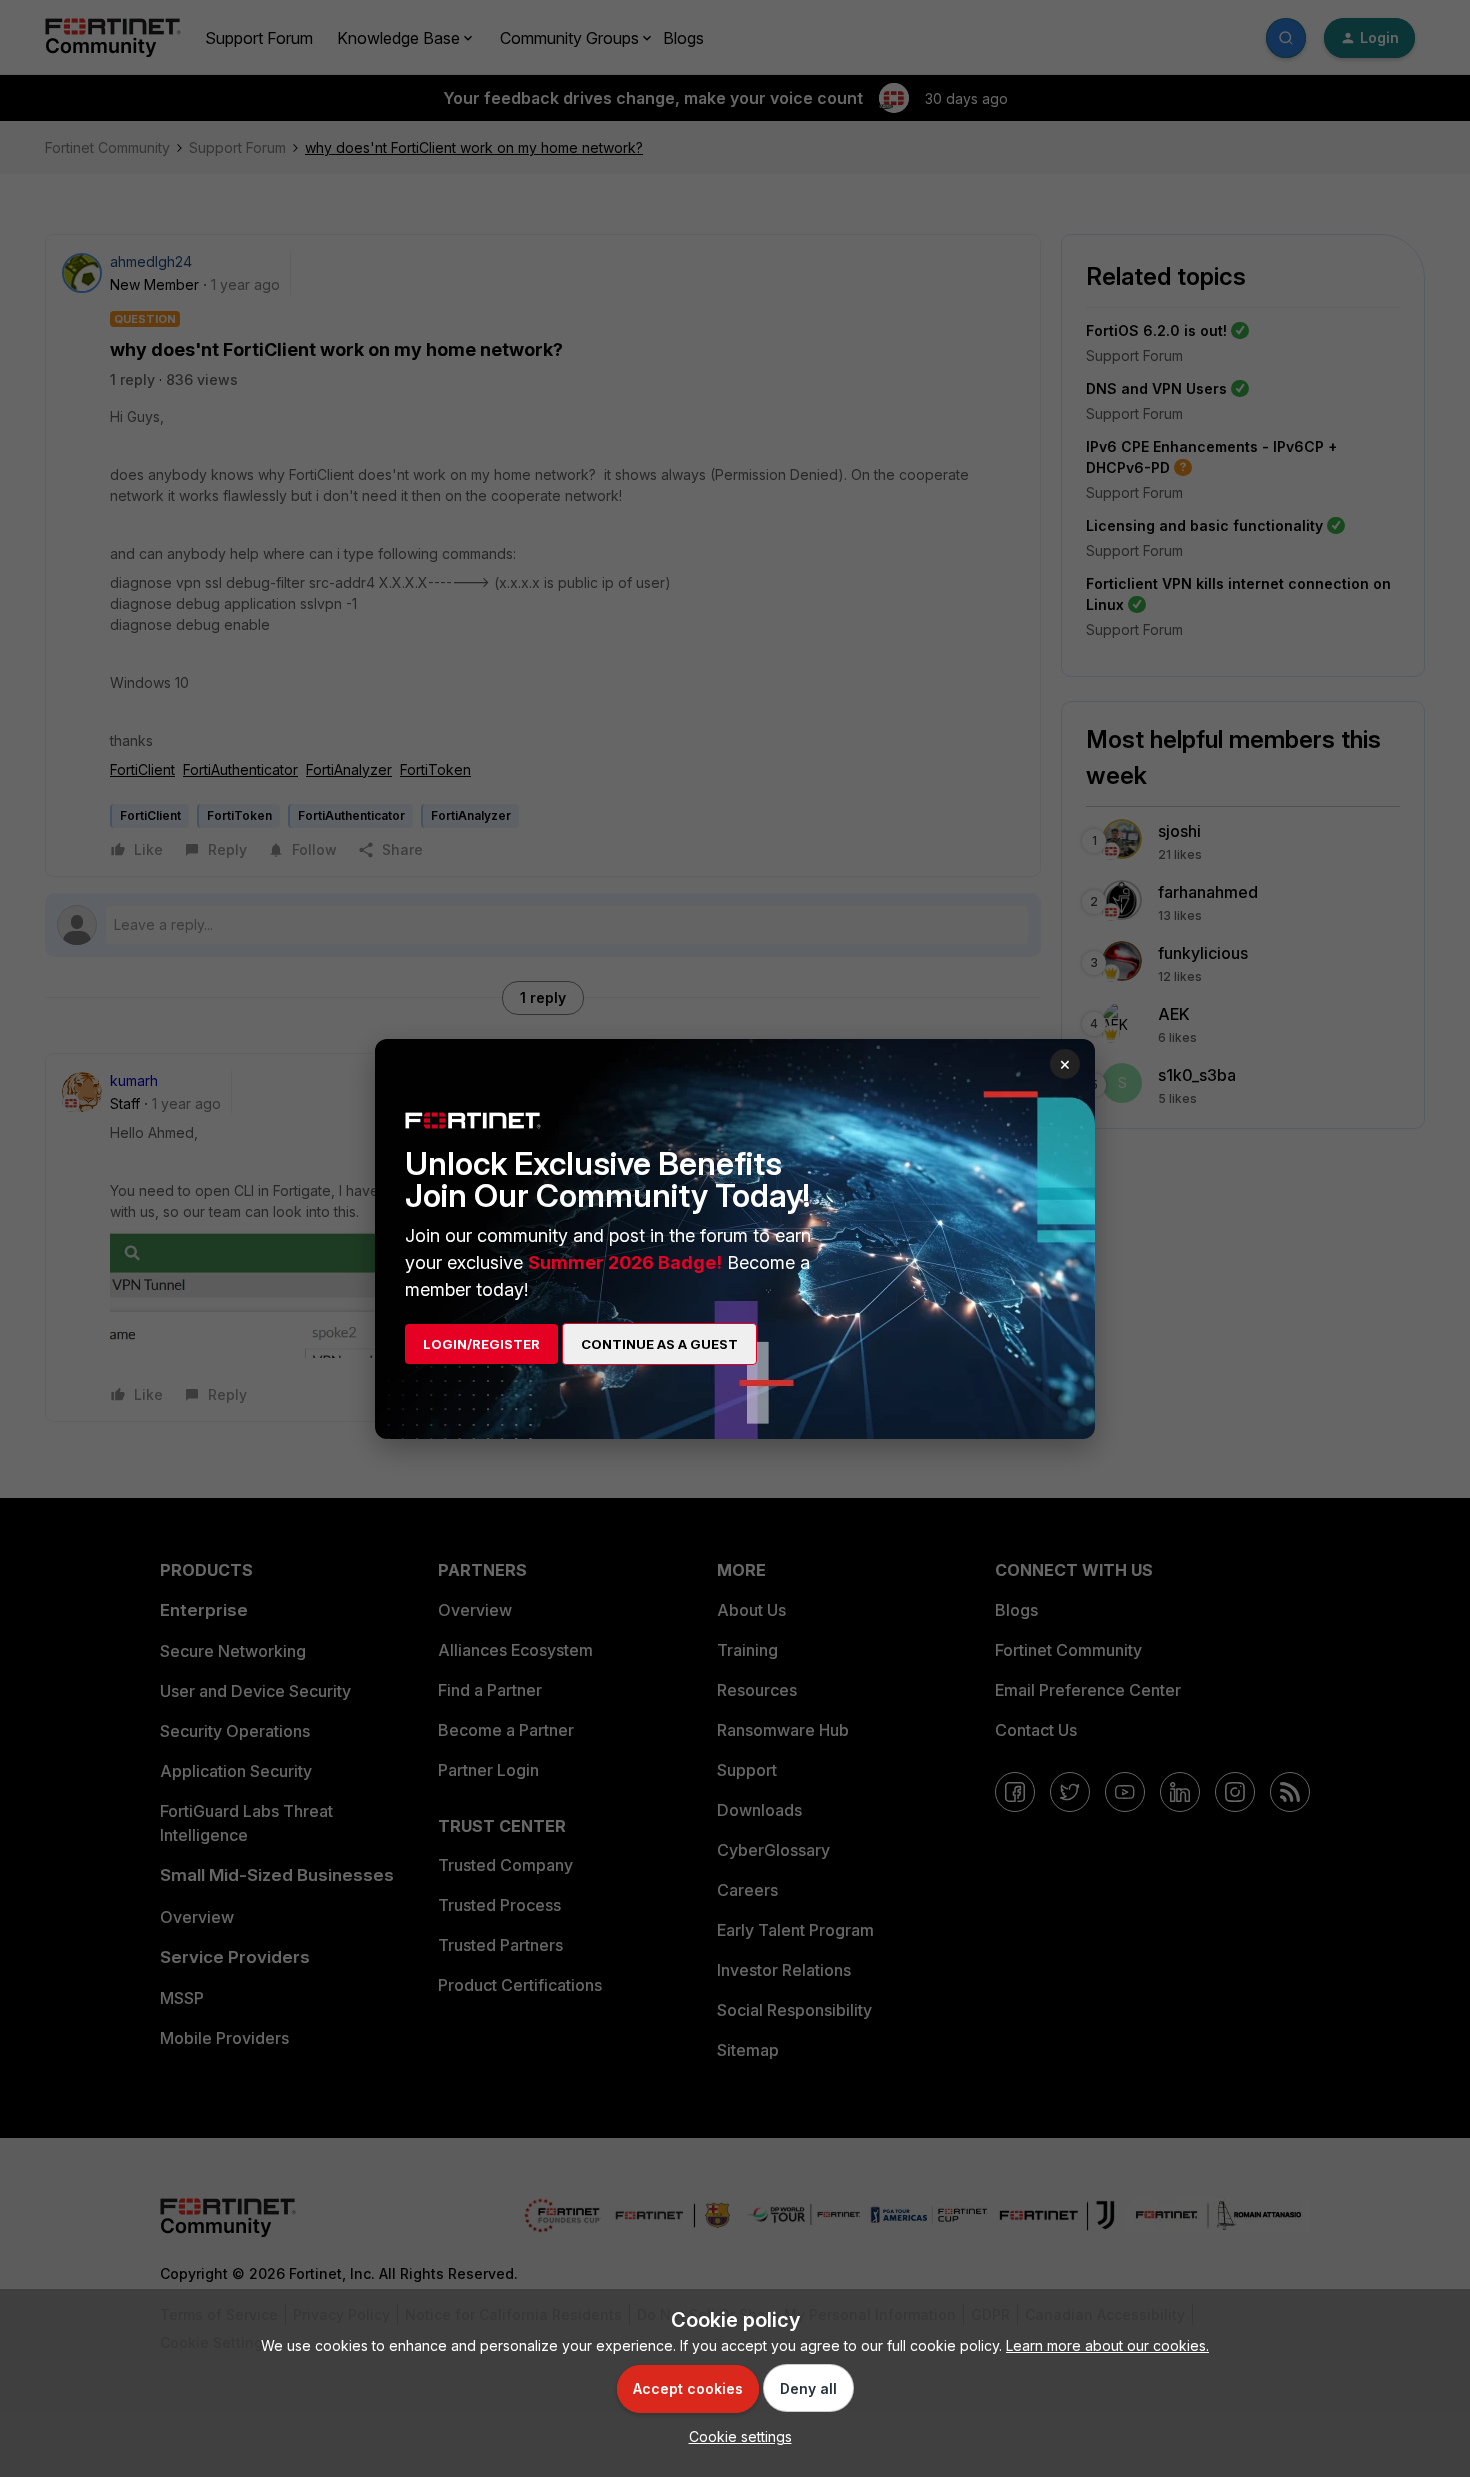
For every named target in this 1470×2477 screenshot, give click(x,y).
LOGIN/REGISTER (481, 1344)
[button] (735, 2436)
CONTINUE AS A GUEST (659, 1344)
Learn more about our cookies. (1107, 2345)
